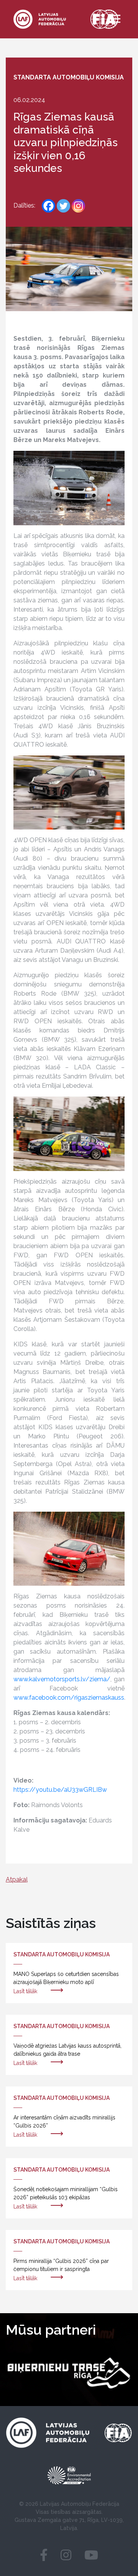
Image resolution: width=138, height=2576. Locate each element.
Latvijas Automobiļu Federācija (80, 2504)
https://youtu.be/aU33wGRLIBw (60, 1790)
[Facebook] (48, 206)
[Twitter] (63, 206)
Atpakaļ (17, 1879)
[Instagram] (78, 206)
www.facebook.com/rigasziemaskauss (69, 1698)
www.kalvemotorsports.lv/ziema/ (62, 1679)
